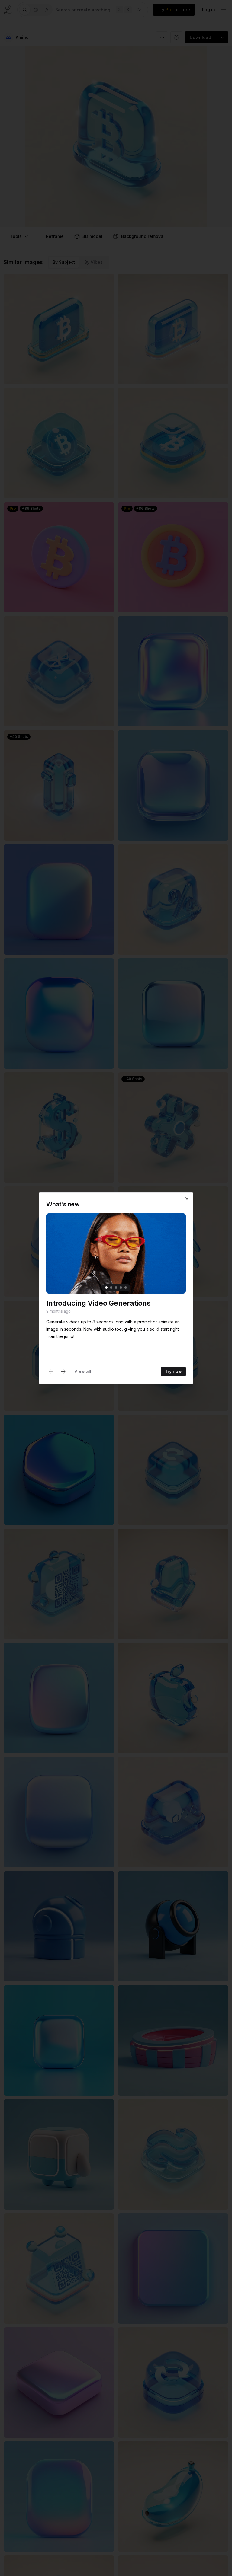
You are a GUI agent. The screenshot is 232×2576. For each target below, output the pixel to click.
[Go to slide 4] (121, 1288)
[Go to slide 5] (126, 1288)
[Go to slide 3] (116, 1288)
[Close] (187, 1199)
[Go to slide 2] (111, 1288)
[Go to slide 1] (106, 1288)
